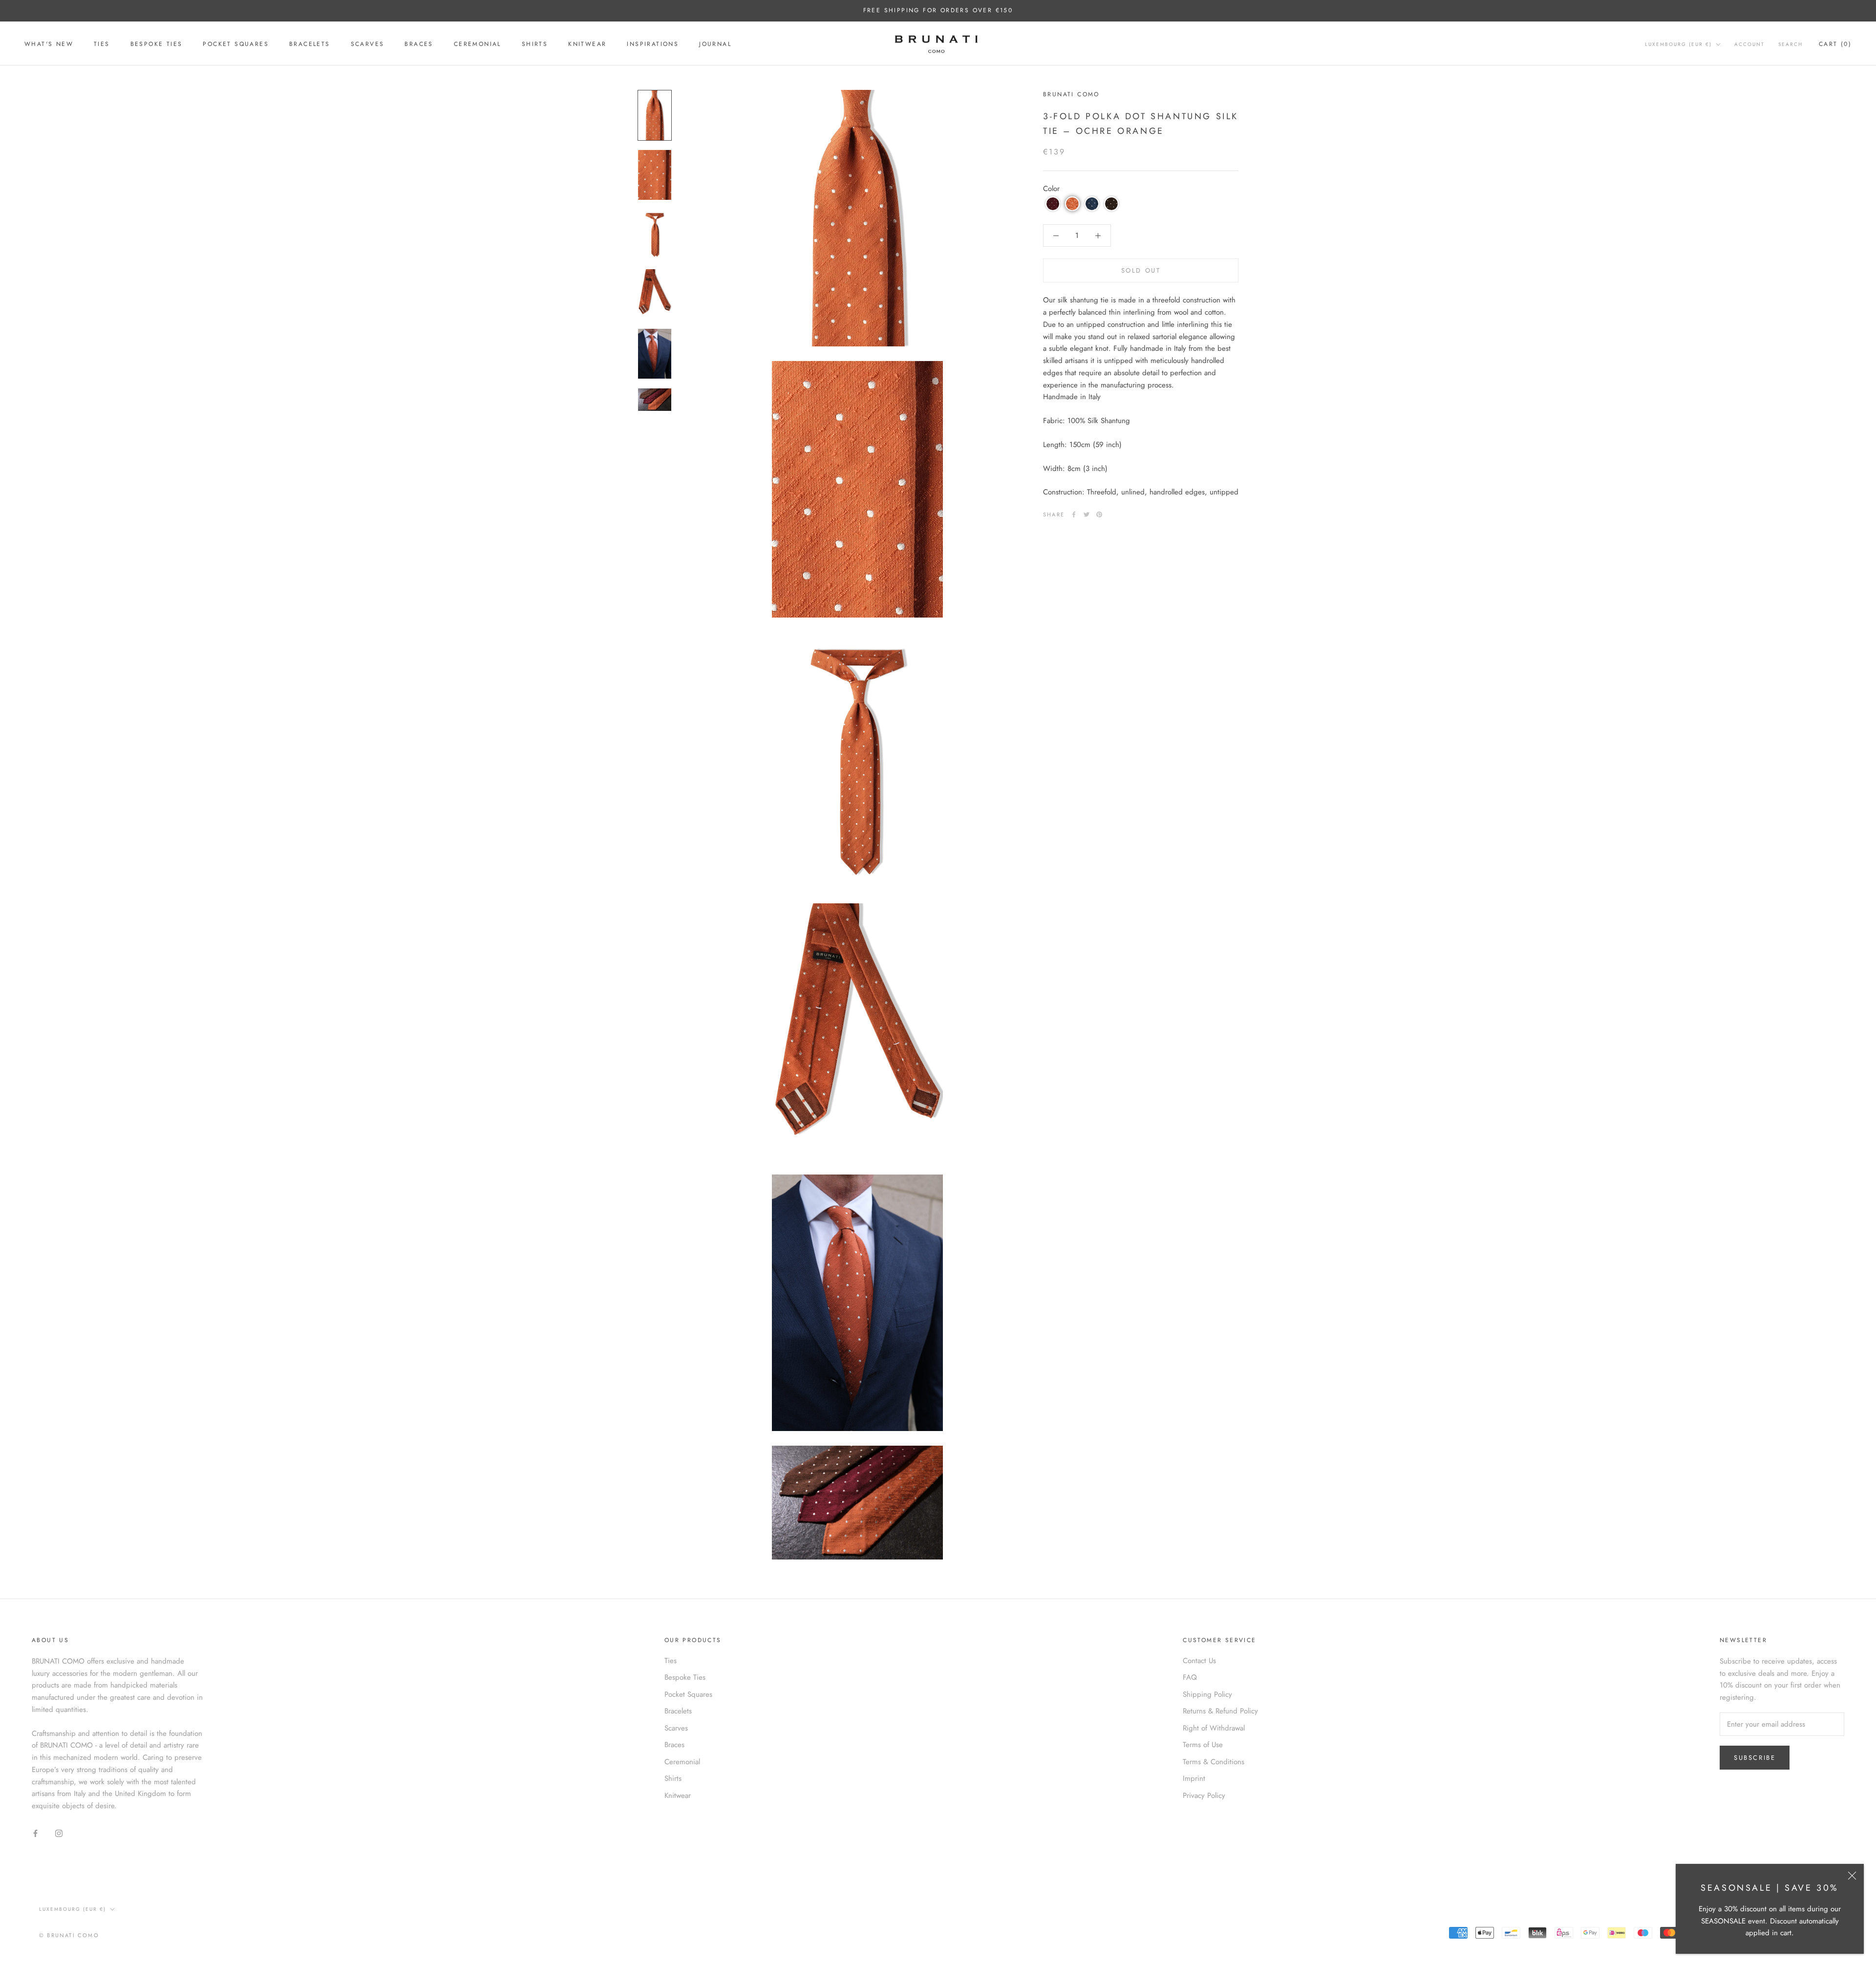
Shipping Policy (1207, 1694)
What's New (49, 44)
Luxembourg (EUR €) (1678, 44)
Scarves (368, 44)
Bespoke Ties (157, 44)
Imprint (1194, 1778)
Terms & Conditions (1214, 1762)
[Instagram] (59, 1833)
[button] (1053, 204)
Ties (102, 44)
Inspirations (653, 44)
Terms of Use (1203, 1745)
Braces (419, 44)
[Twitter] (1087, 514)
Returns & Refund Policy (1220, 1711)
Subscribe (1755, 1758)
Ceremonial (478, 44)
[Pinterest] (1099, 514)
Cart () (1835, 44)
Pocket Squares (236, 44)
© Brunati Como (69, 1935)
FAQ (1190, 1677)
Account (1749, 44)
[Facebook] (1074, 514)
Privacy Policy (1204, 1795)
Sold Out (1141, 270)
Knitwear (587, 44)
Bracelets (310, 44)
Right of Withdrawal (1214, 1728)
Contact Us (1199, 1661)
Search (1791, 44)
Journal (715, 44)
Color (1051, 189)
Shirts (535, 44)
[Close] (1852, 1876)
